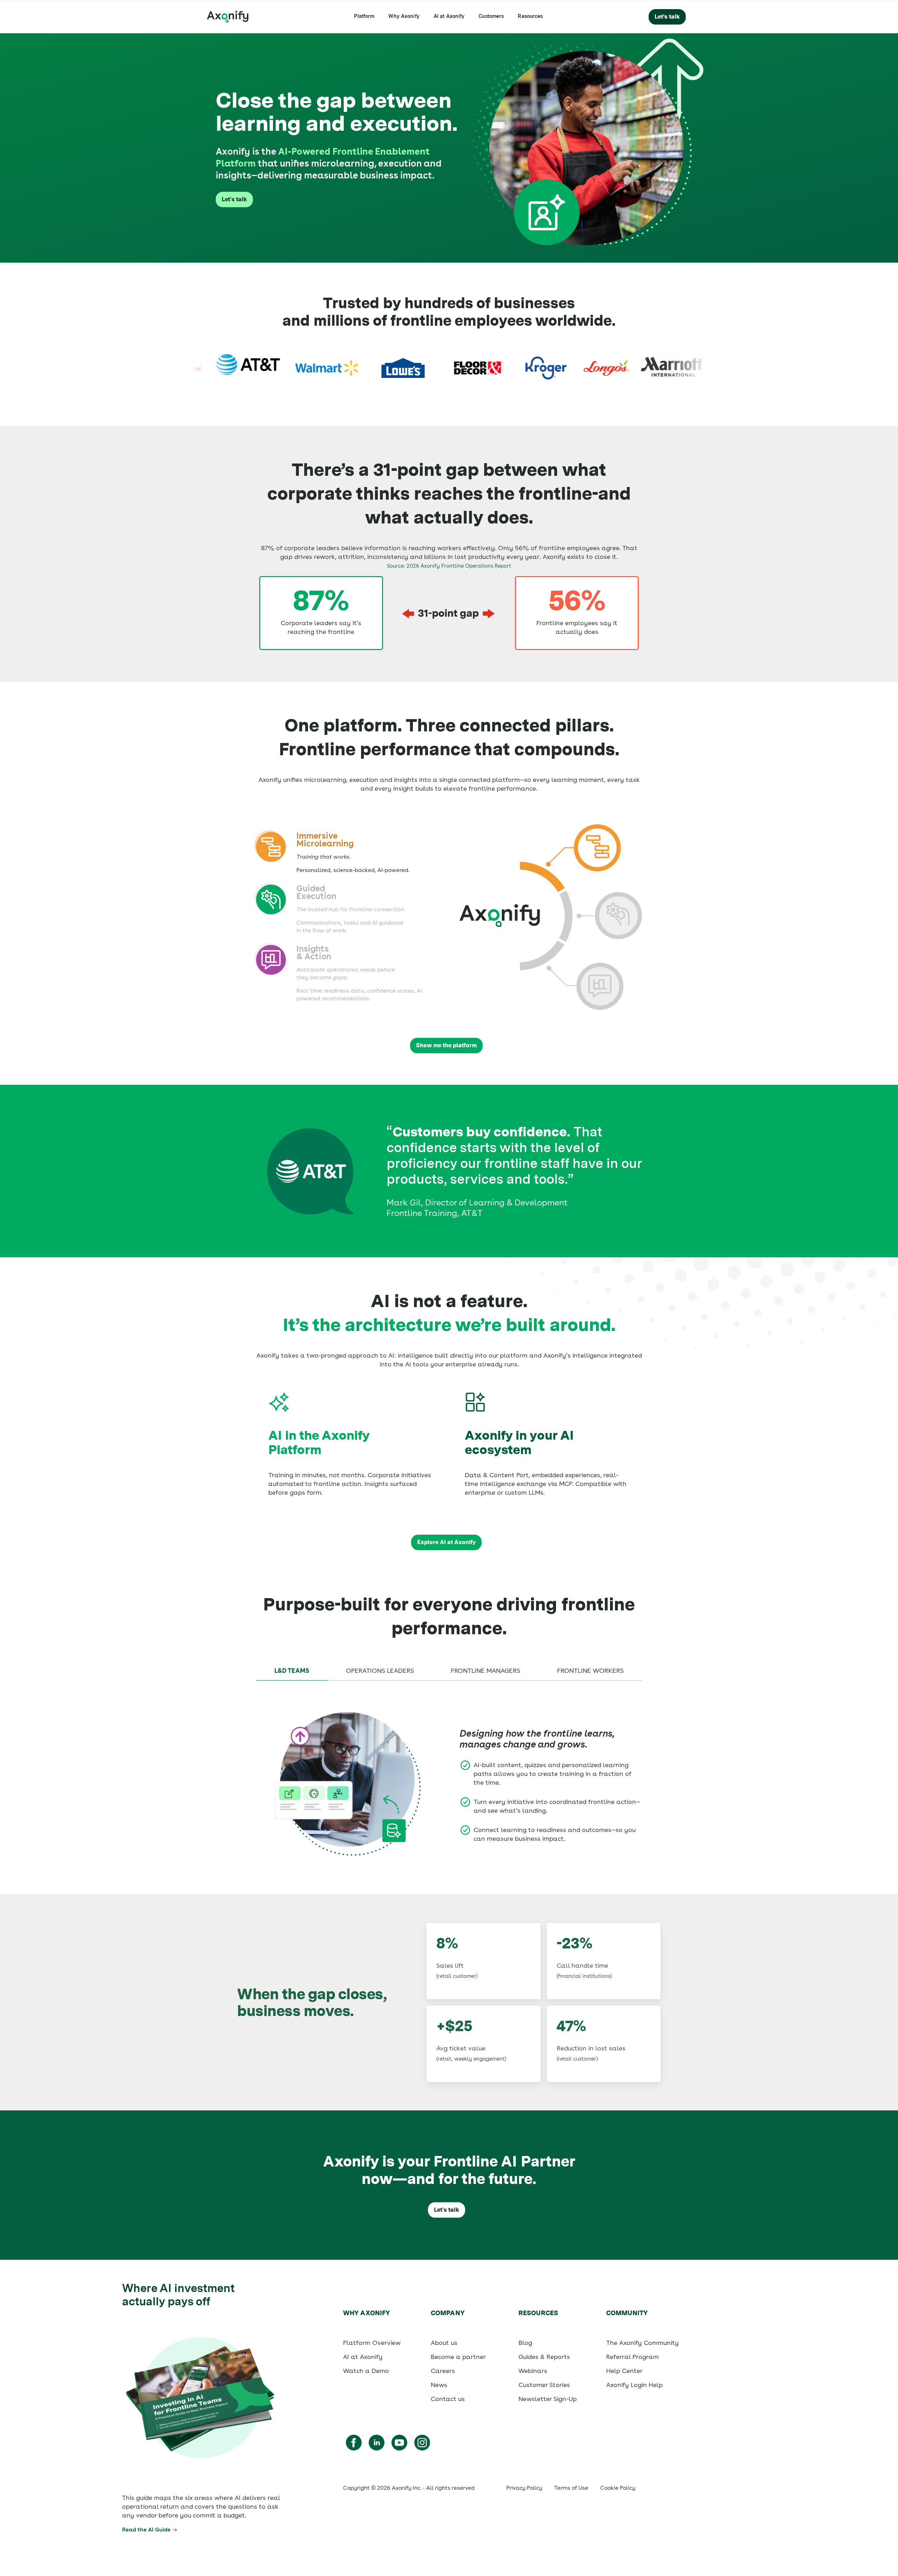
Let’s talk (667, 17)
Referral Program (632, 2357)
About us (444, 2343)
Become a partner (458, 2357)
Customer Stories (544, 2385)
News (439, 2385)
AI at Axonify (449, 16)
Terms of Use (571, 2488)
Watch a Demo (366, 2371)
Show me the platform (446, 1045)
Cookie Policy (618, 2488)
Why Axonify (404, 16)
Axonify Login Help (634, 2385)
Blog (525, 2343)
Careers (443, 2371)
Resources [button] (530, 16)
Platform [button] (364, 16)
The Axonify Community (642, 2343)
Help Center (624, 2371)
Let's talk (234, 199)
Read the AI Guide (146, 2530)
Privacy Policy (524, 2488)
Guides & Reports (544, 2357)
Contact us (448, 2399)
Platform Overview (372, 2343)
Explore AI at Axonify (446, 1542)
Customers (491, 16)
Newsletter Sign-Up (548, 2399)
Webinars (533, 2371)
